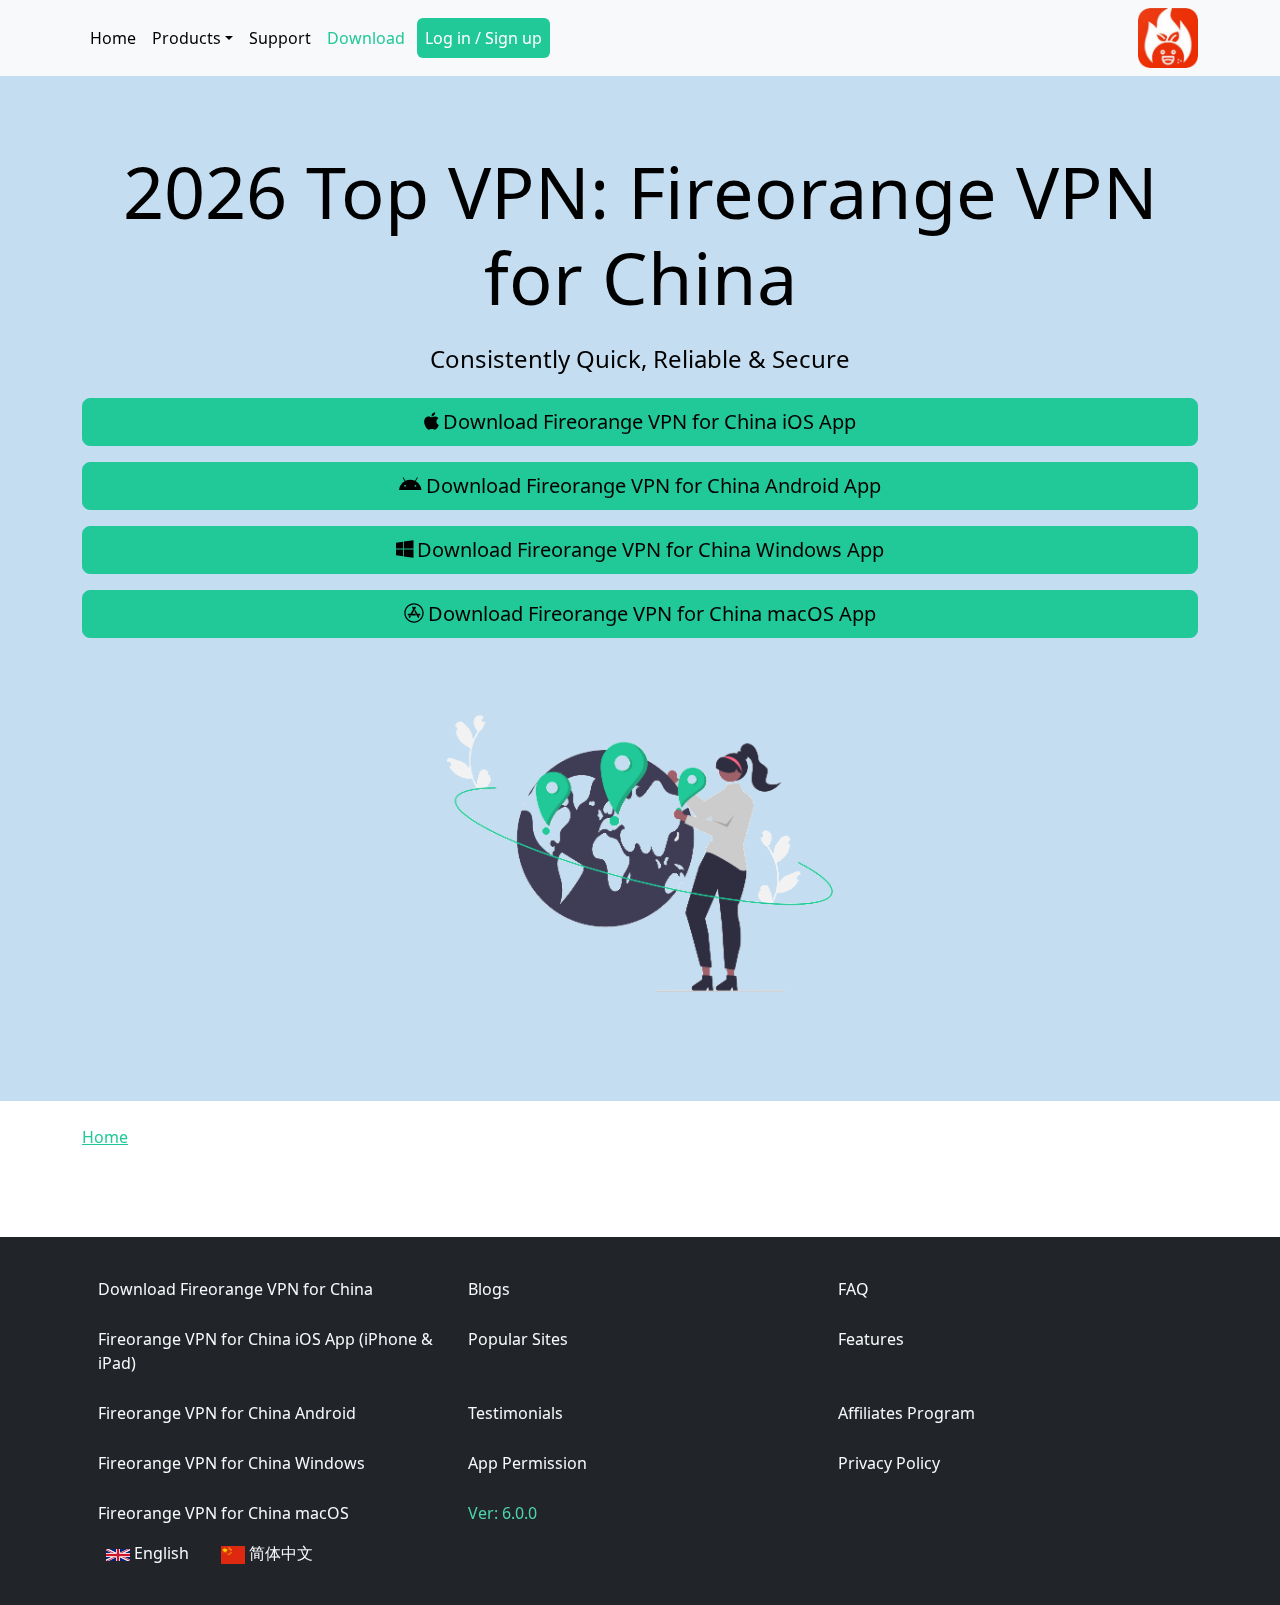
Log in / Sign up (483, 38)
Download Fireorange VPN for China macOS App (652, 613)
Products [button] (186, 38)
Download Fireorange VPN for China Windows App (650, 549)
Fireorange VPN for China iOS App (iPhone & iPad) (265, 1351)
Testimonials (515, 1413)
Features (871, 1339)
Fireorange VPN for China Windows (231, 1463)
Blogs (489, 1289)
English (159, 1553)
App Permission (527, 1463)
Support (280, 38)
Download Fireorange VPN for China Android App (653, 485)
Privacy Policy (889, 1463)
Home (113, 38)
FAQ (853, 1289)
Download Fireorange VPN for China (235, 1289)
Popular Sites (518, 1339)
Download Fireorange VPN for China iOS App (649, 421)
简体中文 (279, 1553)
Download (366, 38)
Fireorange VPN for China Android (227, 1413)
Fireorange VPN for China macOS (223, 1513)
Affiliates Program (906, 1413)
